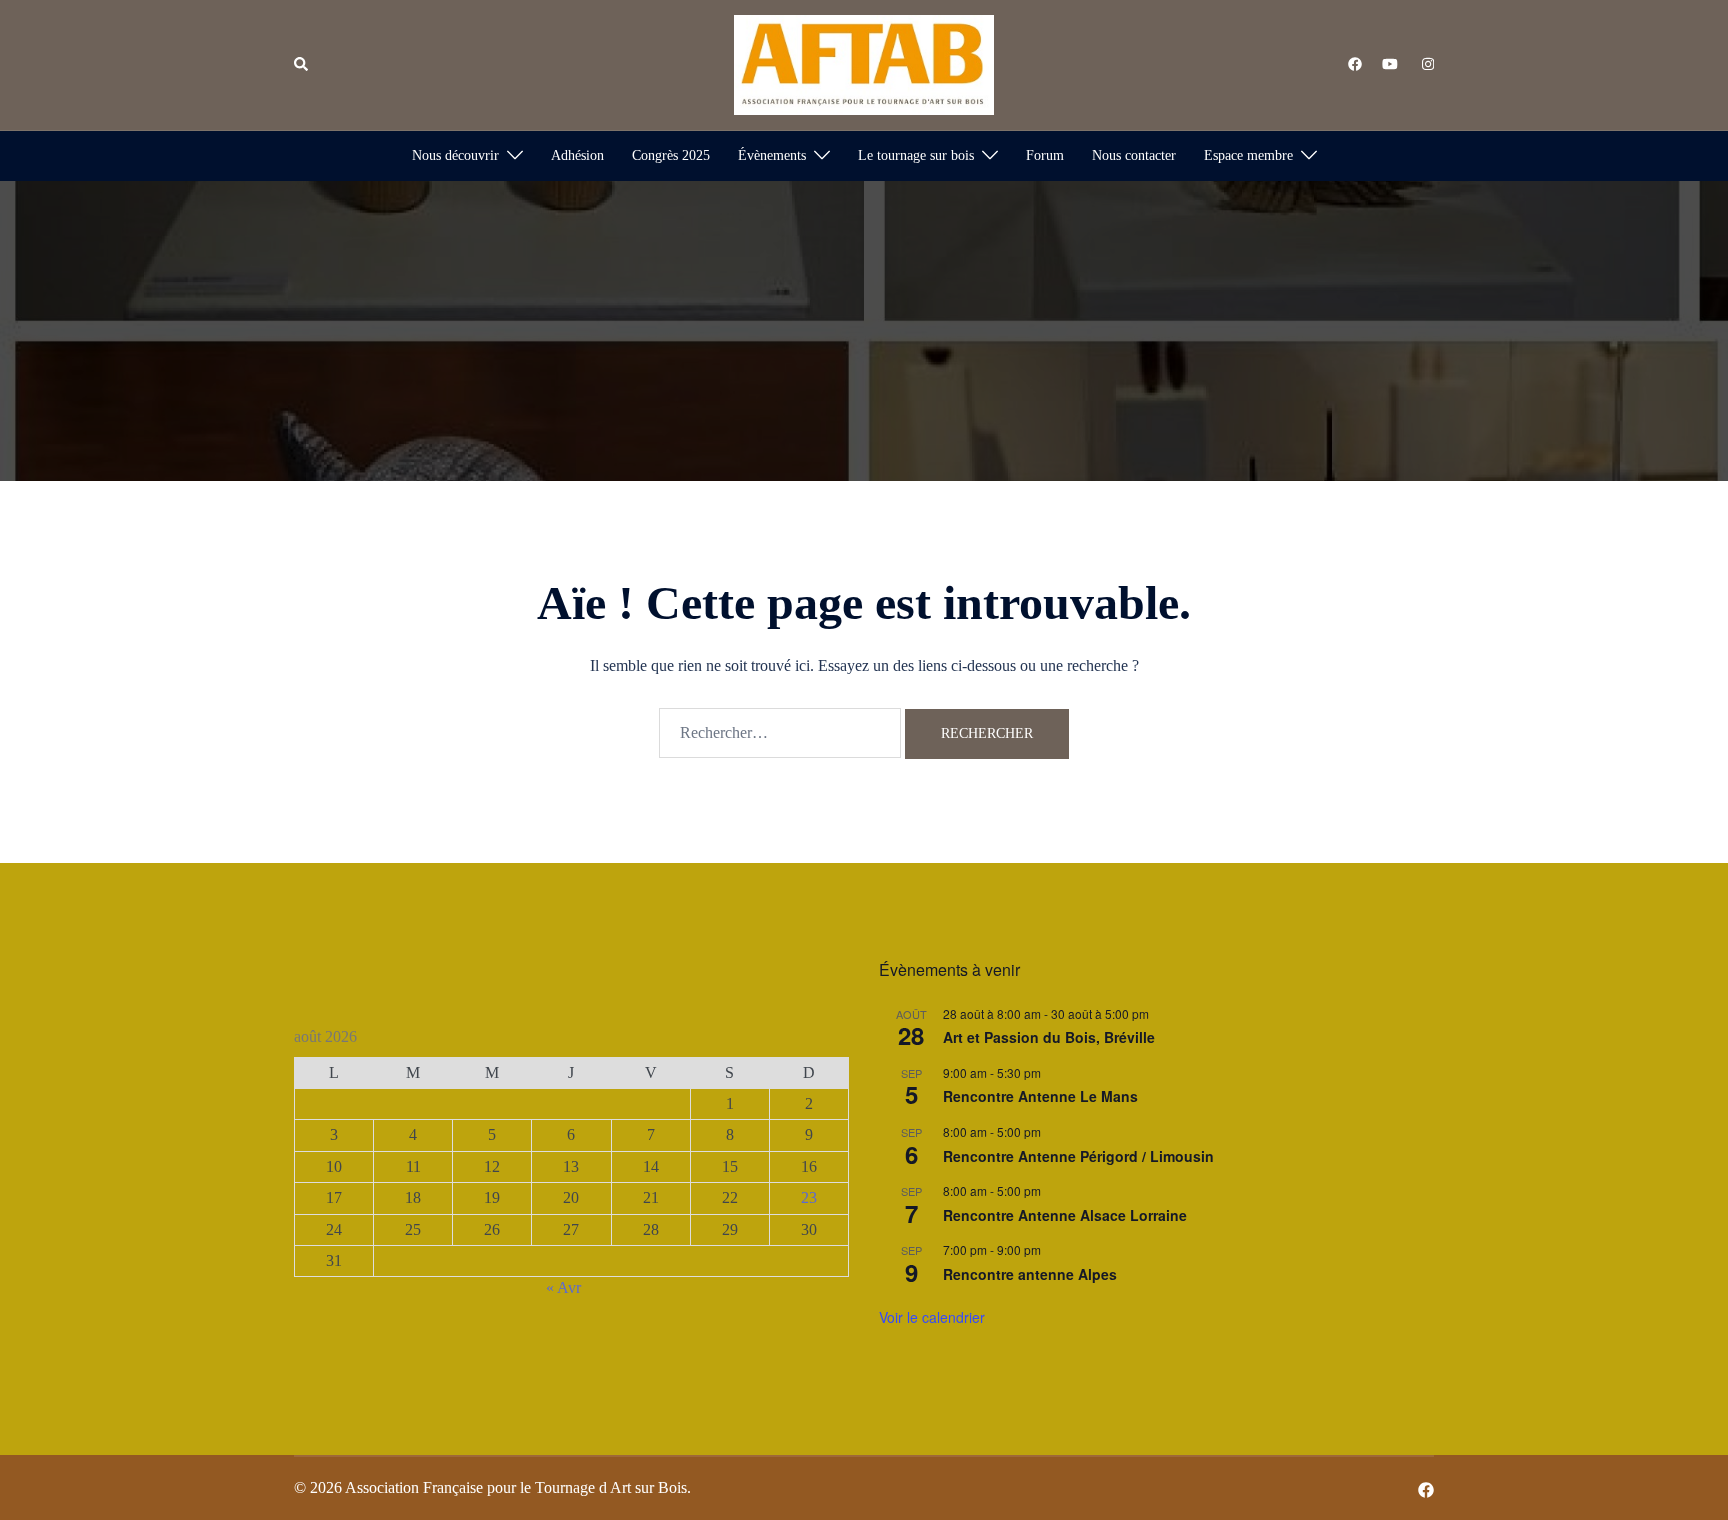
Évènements (772, 155)
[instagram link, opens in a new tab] (1426, 63)
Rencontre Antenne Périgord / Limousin (1078, 1156)
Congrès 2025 (671, 155)
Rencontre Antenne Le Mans (1040, 1096)
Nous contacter (1134, 155)
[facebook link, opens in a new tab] (1354, 63)
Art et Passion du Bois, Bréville (1049, 1037)
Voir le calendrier (932, 1317)
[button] (302, 65)
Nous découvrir (455, 155)
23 (809, 1197)
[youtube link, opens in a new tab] (1390, 63)
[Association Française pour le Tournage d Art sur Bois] (864, 63)
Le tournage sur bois (916, 155)
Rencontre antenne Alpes (1030, 1274)
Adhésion (577, 155)
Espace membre (1248, 155)
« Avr (563, 1287)
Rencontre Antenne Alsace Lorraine (1065, 1215)
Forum (1045, 155)
